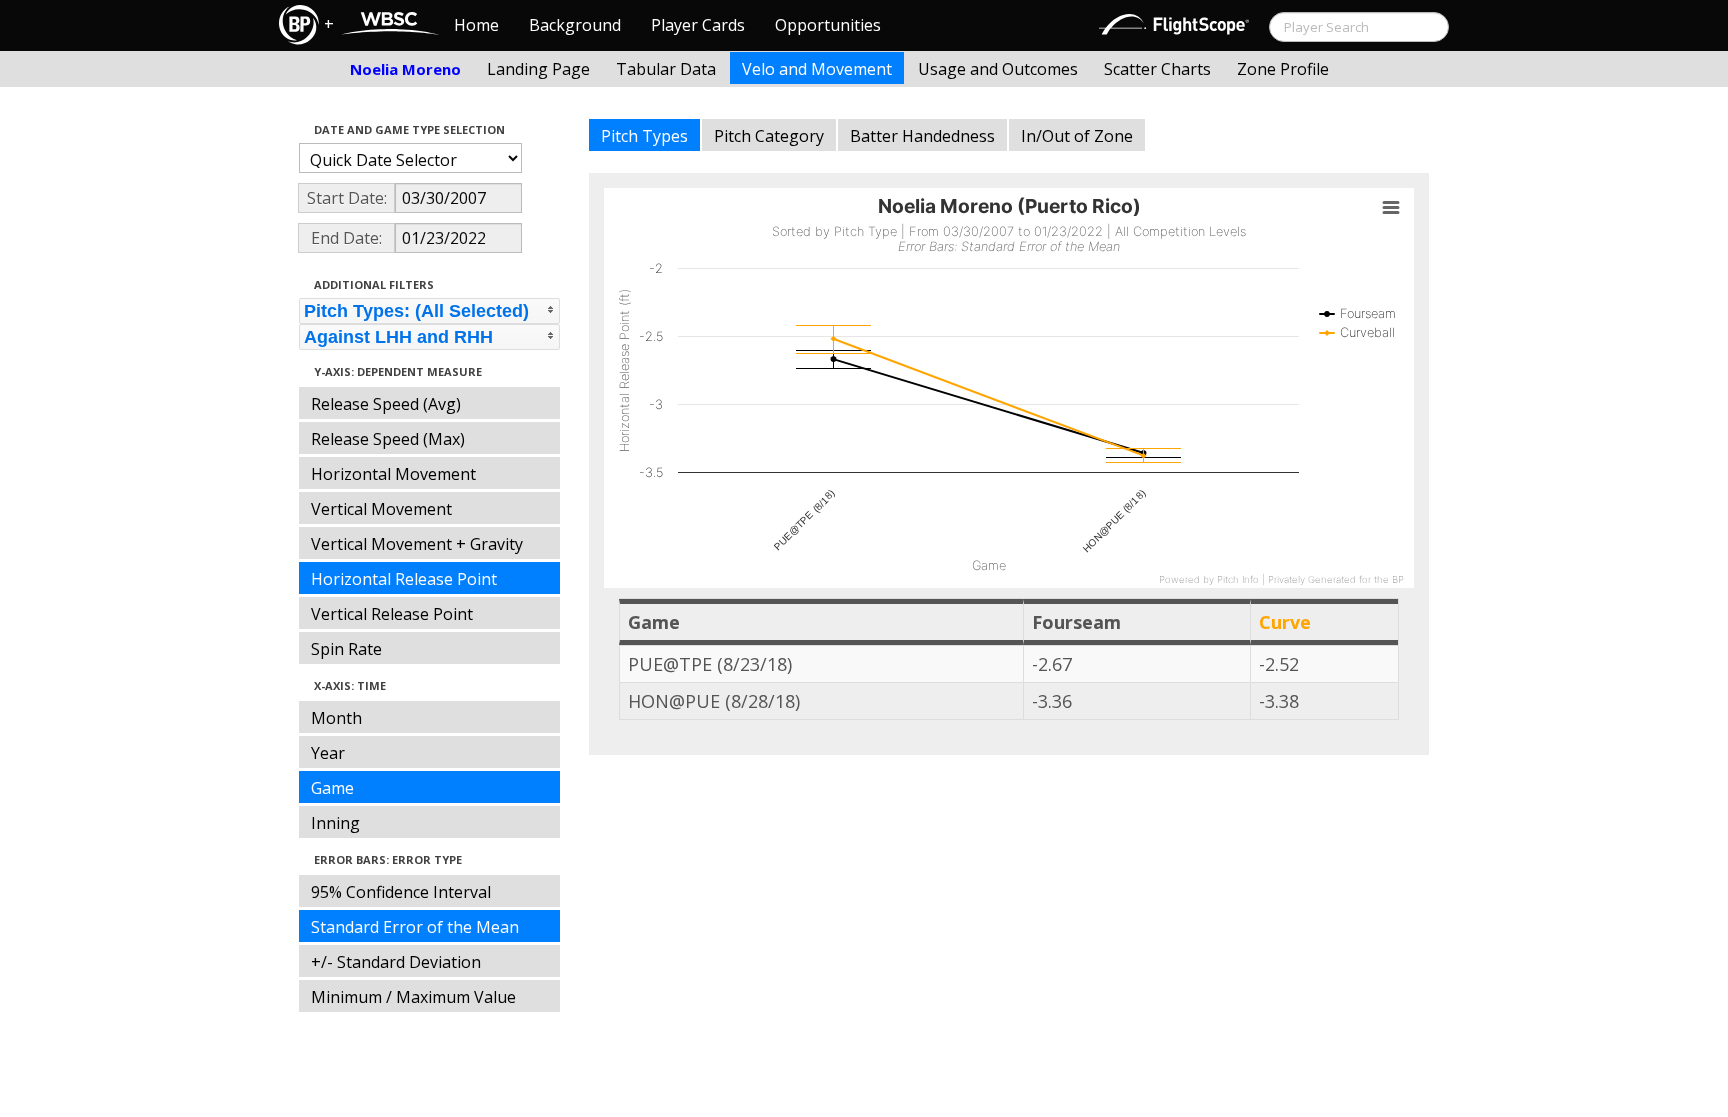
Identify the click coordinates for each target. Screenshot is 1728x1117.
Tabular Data (666, 69)
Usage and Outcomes (998, 69)
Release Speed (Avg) (386, 404)
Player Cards (698, 25)
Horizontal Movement (393, 474)
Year (328, 753)
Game (332, 788)
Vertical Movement (381, 509)
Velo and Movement (817, 69)
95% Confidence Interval (401, 892)
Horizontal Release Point (404, 579)
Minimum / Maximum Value (413, 997)
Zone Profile (1283, 69)
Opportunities (828, 25)
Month (336, 718)
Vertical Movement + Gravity (417, 544)
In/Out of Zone (1077, 136)
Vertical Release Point (392, 614)
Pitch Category (769, 136)
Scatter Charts (1157, 69)
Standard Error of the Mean (415, 927)
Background (575, 25)
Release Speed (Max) (388, 439)
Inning (335, 823)
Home (476, 25)
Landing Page (538, 69)
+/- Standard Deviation (396, 962)
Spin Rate (346, 649)
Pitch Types (644, 136)
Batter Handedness (922, 136)
